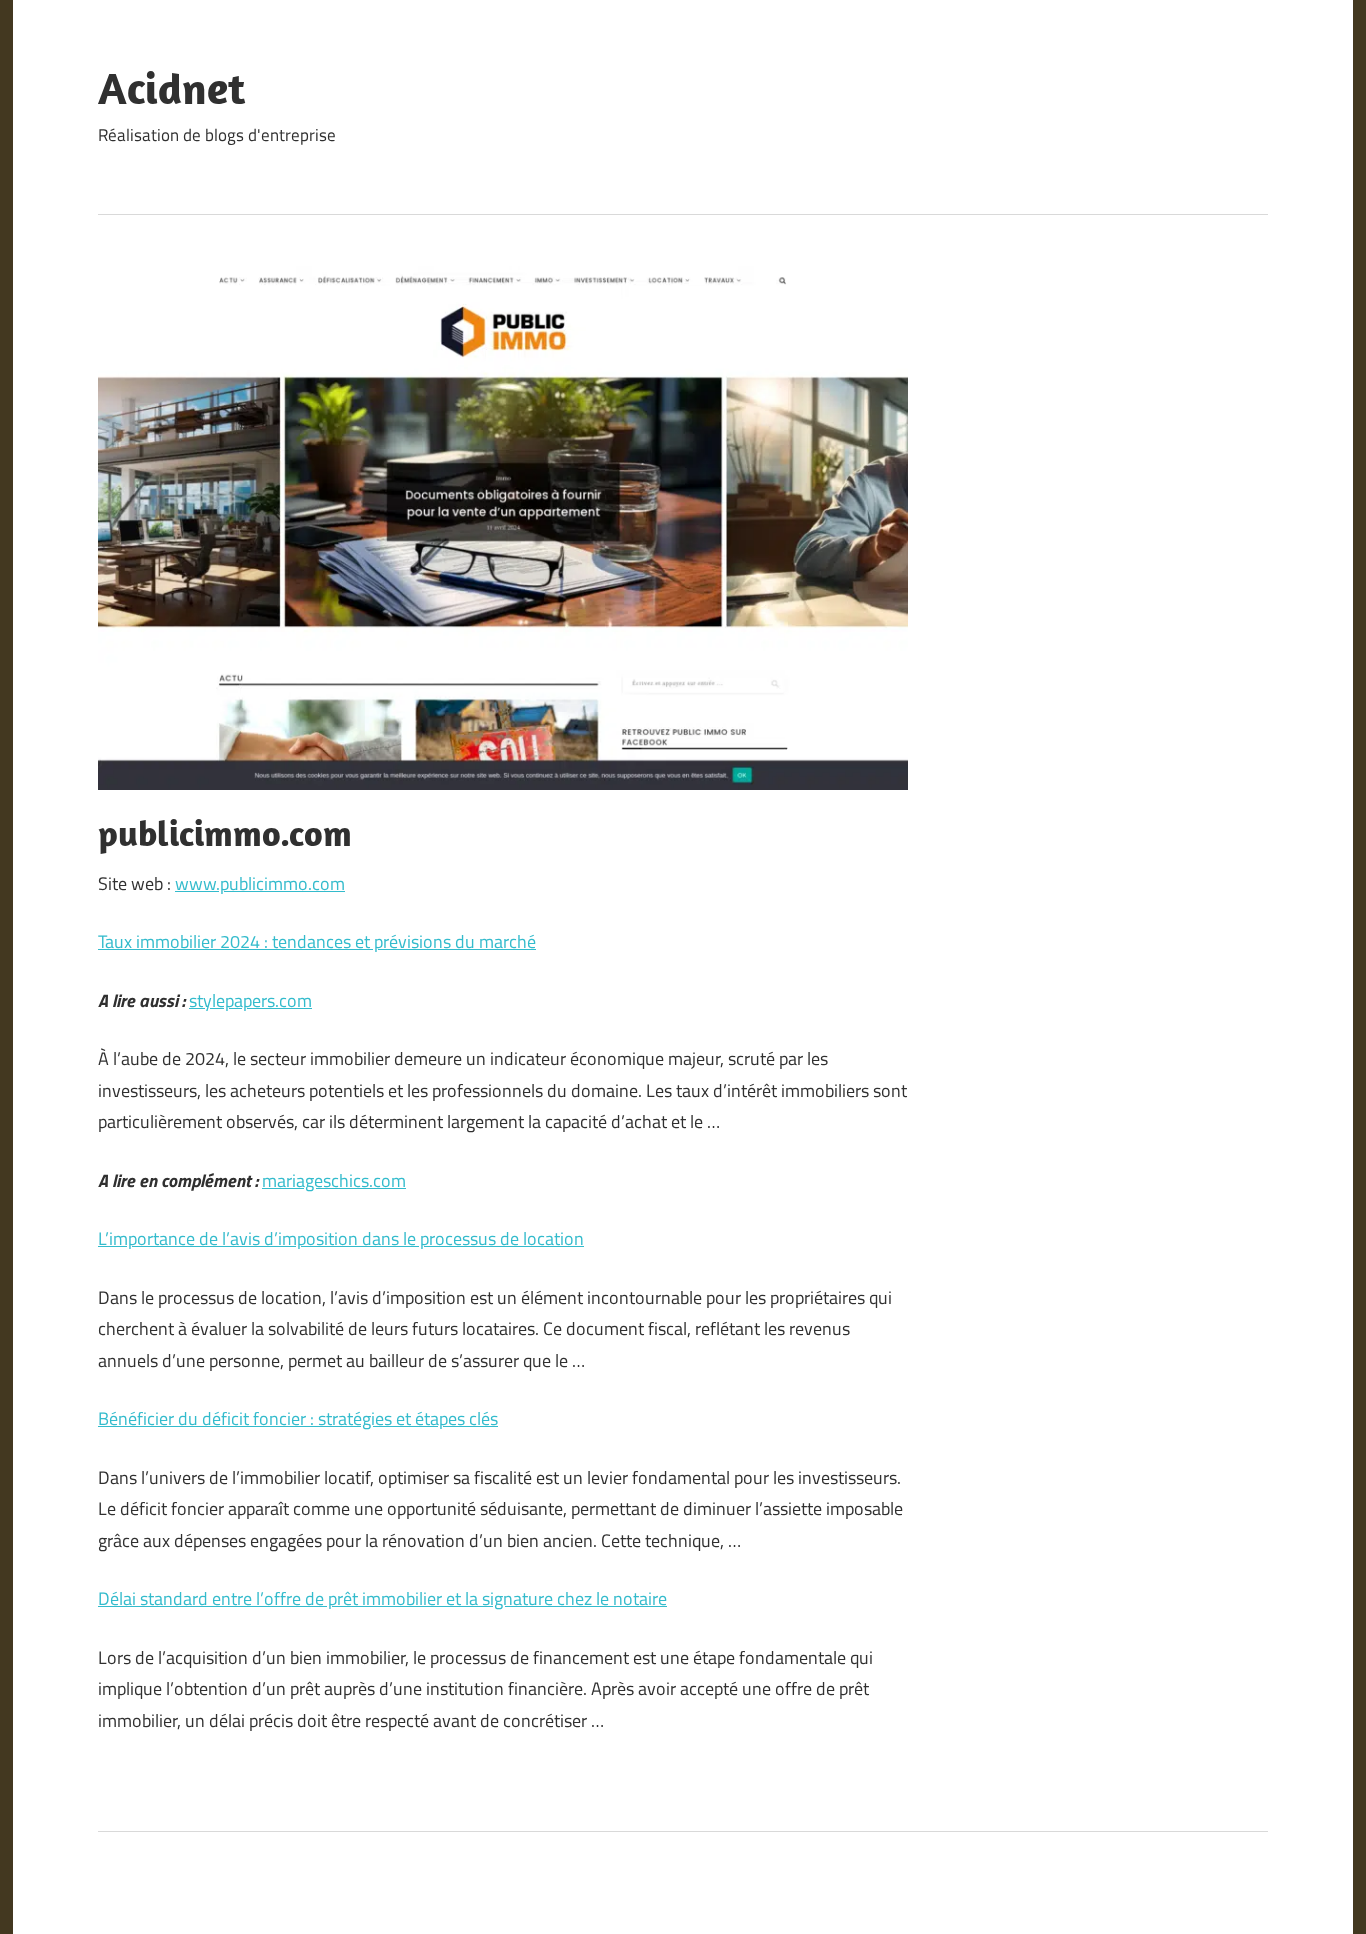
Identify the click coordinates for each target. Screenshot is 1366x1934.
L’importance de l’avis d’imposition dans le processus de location (341, 1238)
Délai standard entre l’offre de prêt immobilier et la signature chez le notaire (382, 1598)
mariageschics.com (334, 1180)
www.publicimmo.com (260, 883)
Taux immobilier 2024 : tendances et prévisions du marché (317, 941)
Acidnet (171, 88)
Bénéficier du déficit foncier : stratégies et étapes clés (298, 1418)
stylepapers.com (250, 1000)
